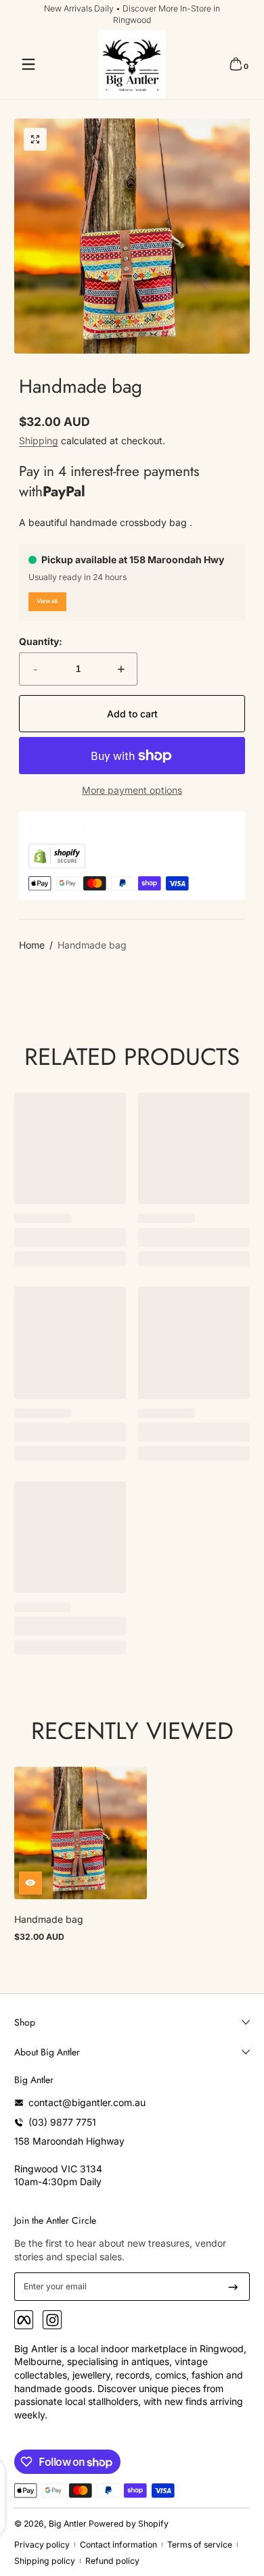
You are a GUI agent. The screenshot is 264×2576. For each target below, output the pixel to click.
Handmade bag (92, 945)
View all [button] (47, 601)
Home (32, 945)
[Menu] (28, 64)
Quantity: (41, 641)
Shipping (39, 440)
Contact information (118, 2545)
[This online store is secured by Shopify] (57, 864)
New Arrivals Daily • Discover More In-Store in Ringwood (132, 14)
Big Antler (68, 2524)
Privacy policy (42, 2545)
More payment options (132, 790)
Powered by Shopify (129, 2524)
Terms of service (200, 2545)
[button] (236, 64)
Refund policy (112, 2561)
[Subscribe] (233, 2287)
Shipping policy (45, 2561)
